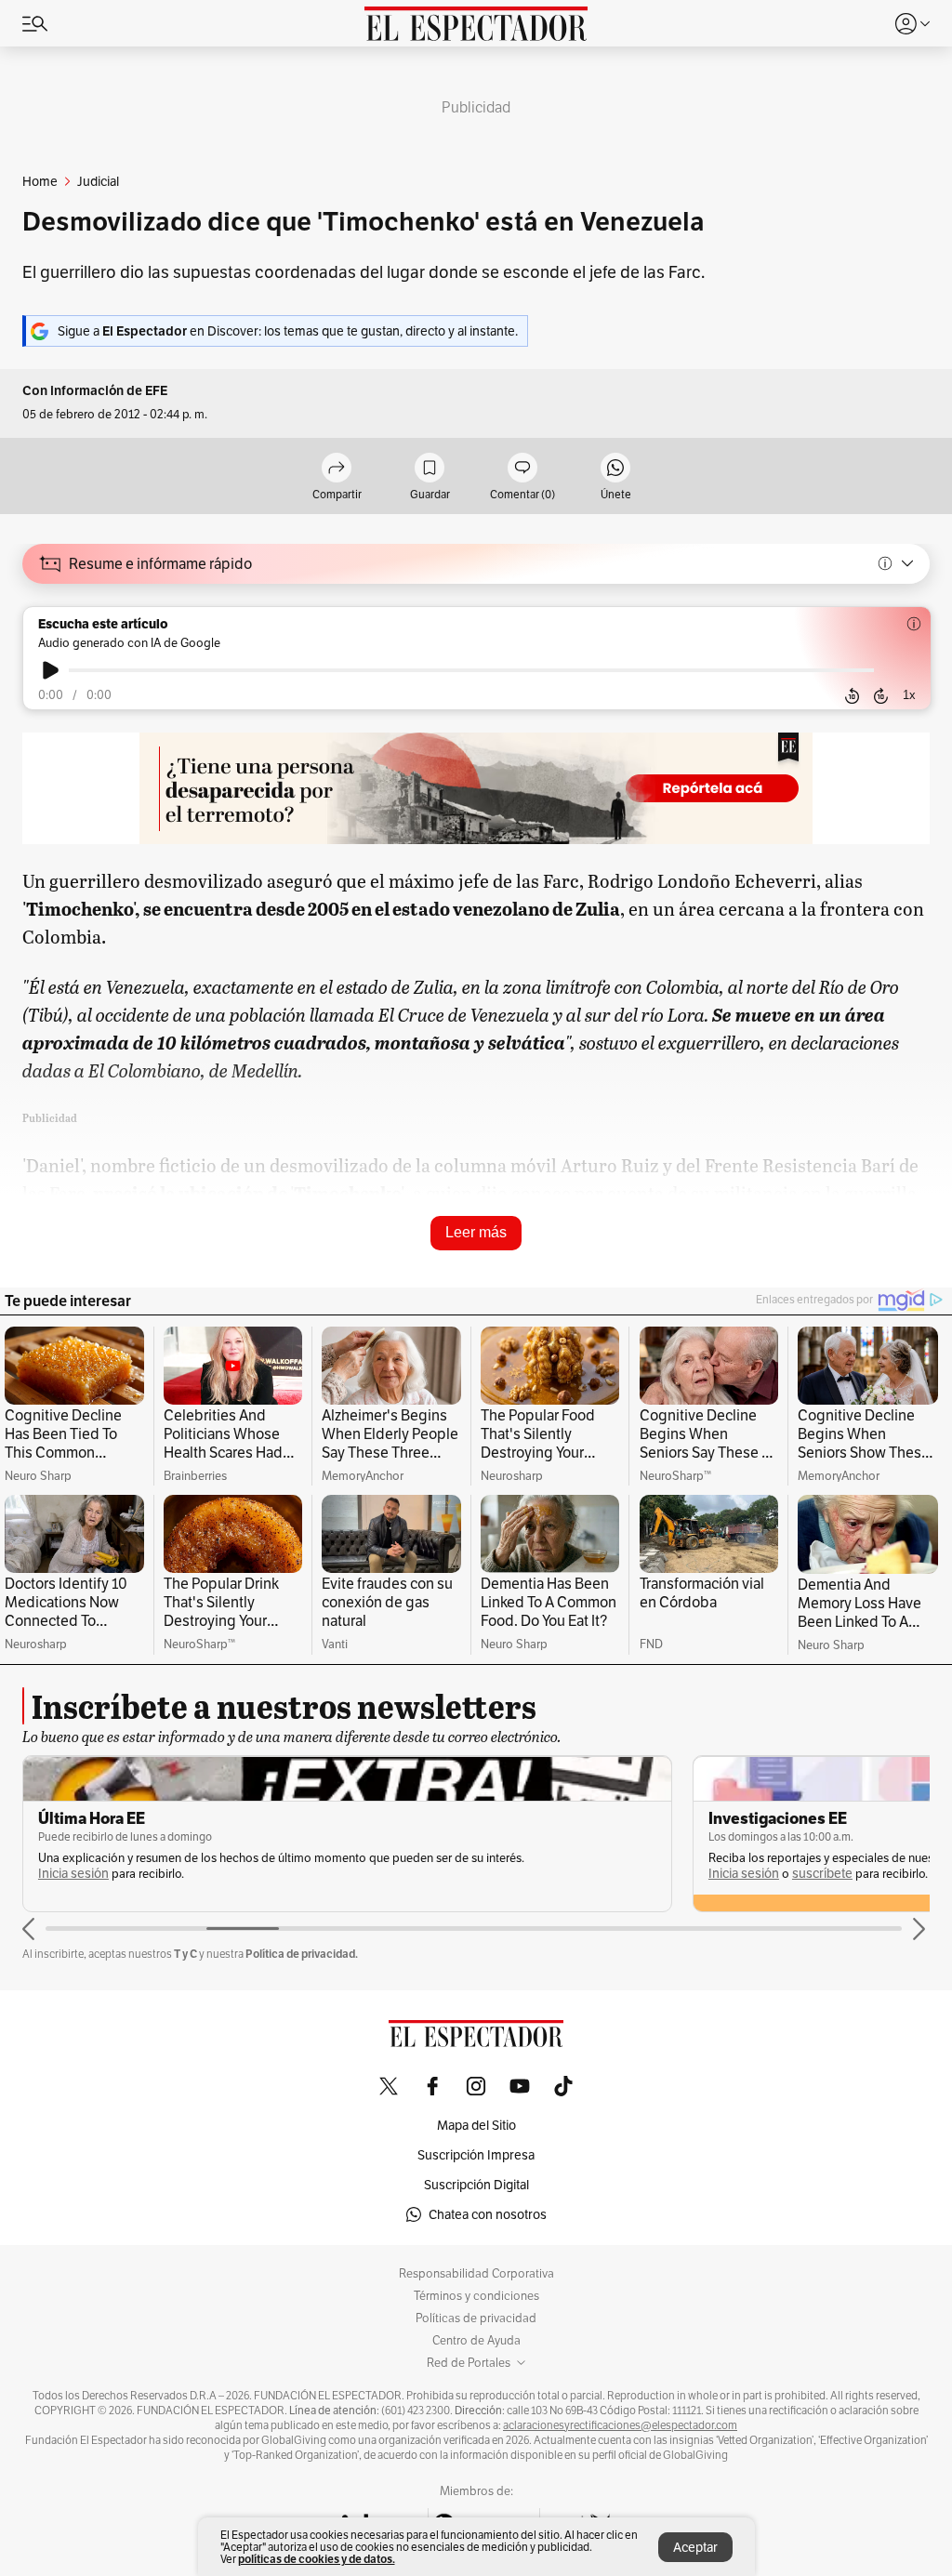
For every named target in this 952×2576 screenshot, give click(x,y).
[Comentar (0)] (522, 469)
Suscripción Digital (476, 2185)
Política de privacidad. (302, 1954)
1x (909, 695)
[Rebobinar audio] (852, 695)
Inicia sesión (73, 1874)
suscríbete (822, 1874)
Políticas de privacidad (476, 2318)
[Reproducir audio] (51, 670)
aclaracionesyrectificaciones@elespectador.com (620, 2425)
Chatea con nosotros (488, 2214)
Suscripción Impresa (476, 2155)
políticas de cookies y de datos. (317, 2559)
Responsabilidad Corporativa (476, 2274)
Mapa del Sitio (476, 2125)
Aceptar (695, 2547)
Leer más (476, 1232)
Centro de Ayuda (476, 2341)
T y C (185, 1954)
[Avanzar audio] (881, 695)
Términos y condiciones (476, 2296)
